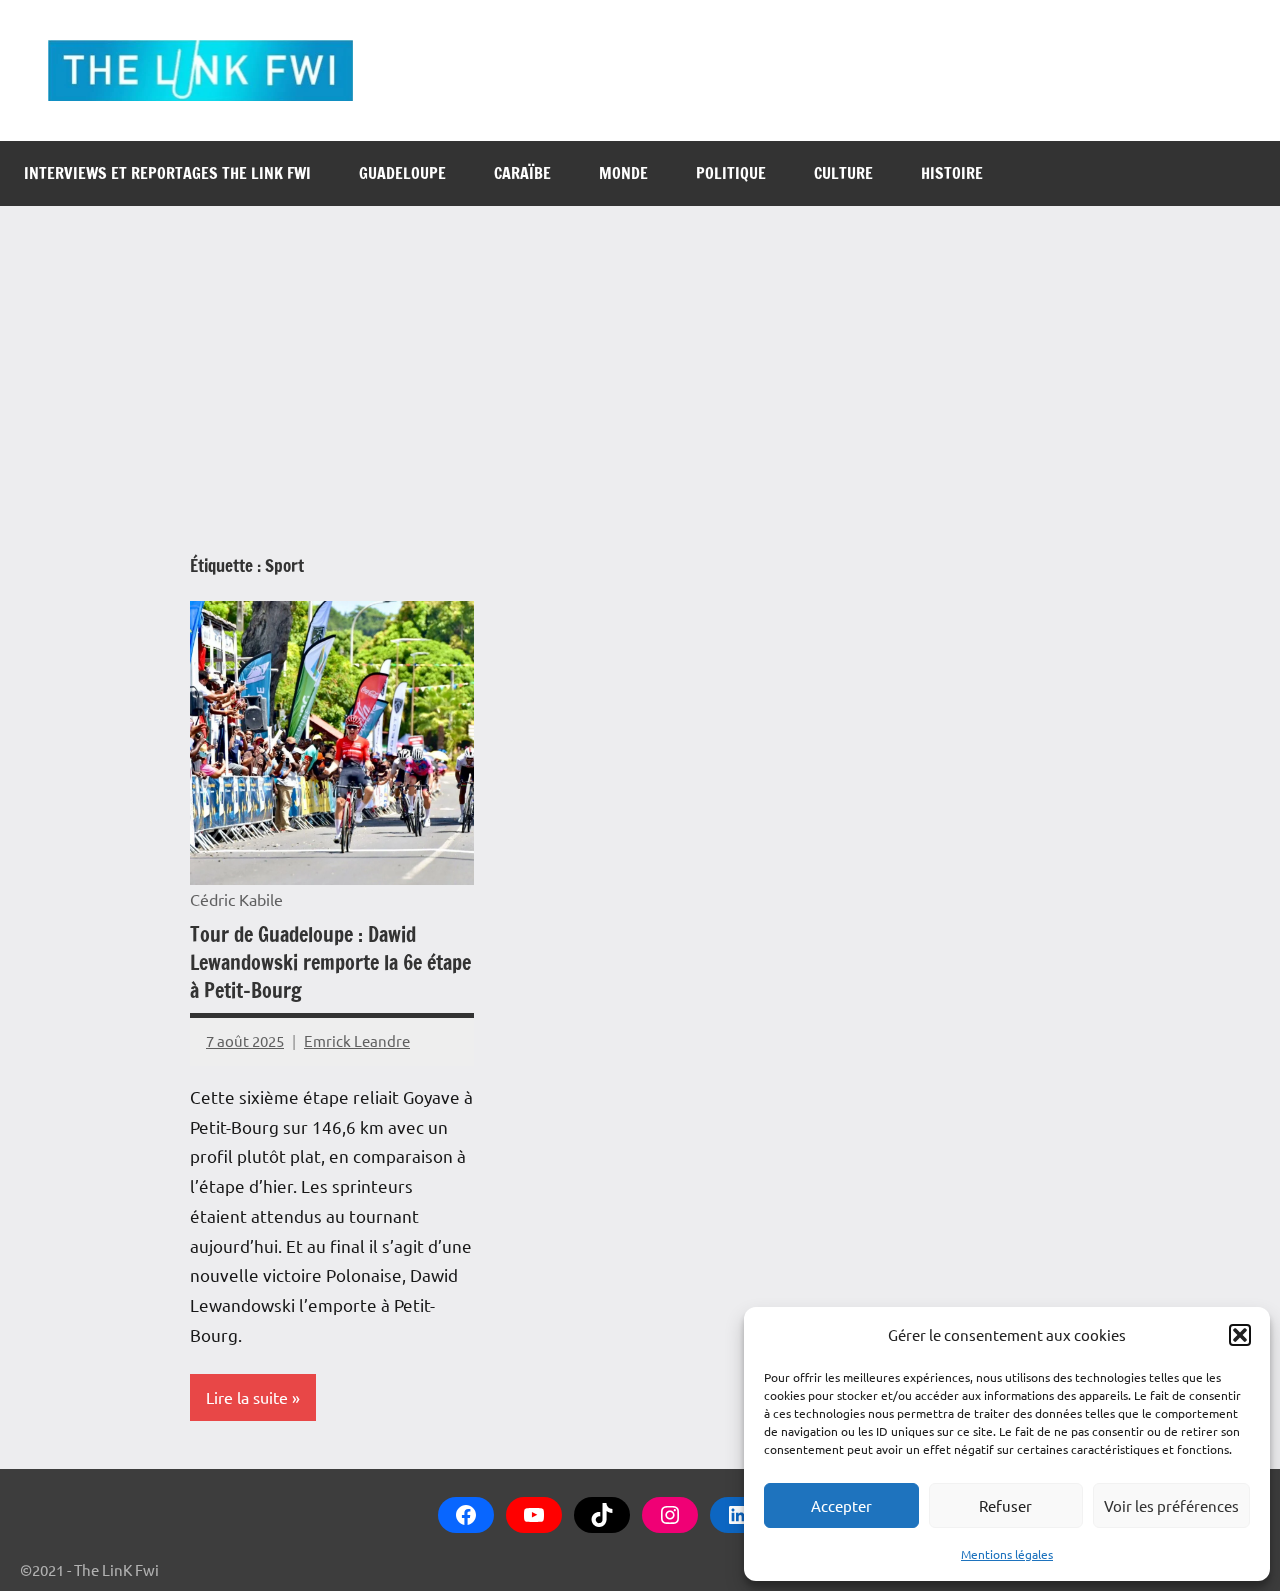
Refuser (1005, 1505)
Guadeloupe (402, 173)
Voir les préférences (1171, 1505)
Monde (623, 173)
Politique (731, 173)
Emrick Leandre (357, 1040)
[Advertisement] (640, 356)
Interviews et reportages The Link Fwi (167, 173)
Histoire (952, 173)
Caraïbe (522, 173)
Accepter (841, 1505)
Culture (843, 173)
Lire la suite (247, 1397)
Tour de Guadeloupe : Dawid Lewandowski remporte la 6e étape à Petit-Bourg (330, 962)
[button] (1240, 1335)
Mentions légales (1007, 1554)
